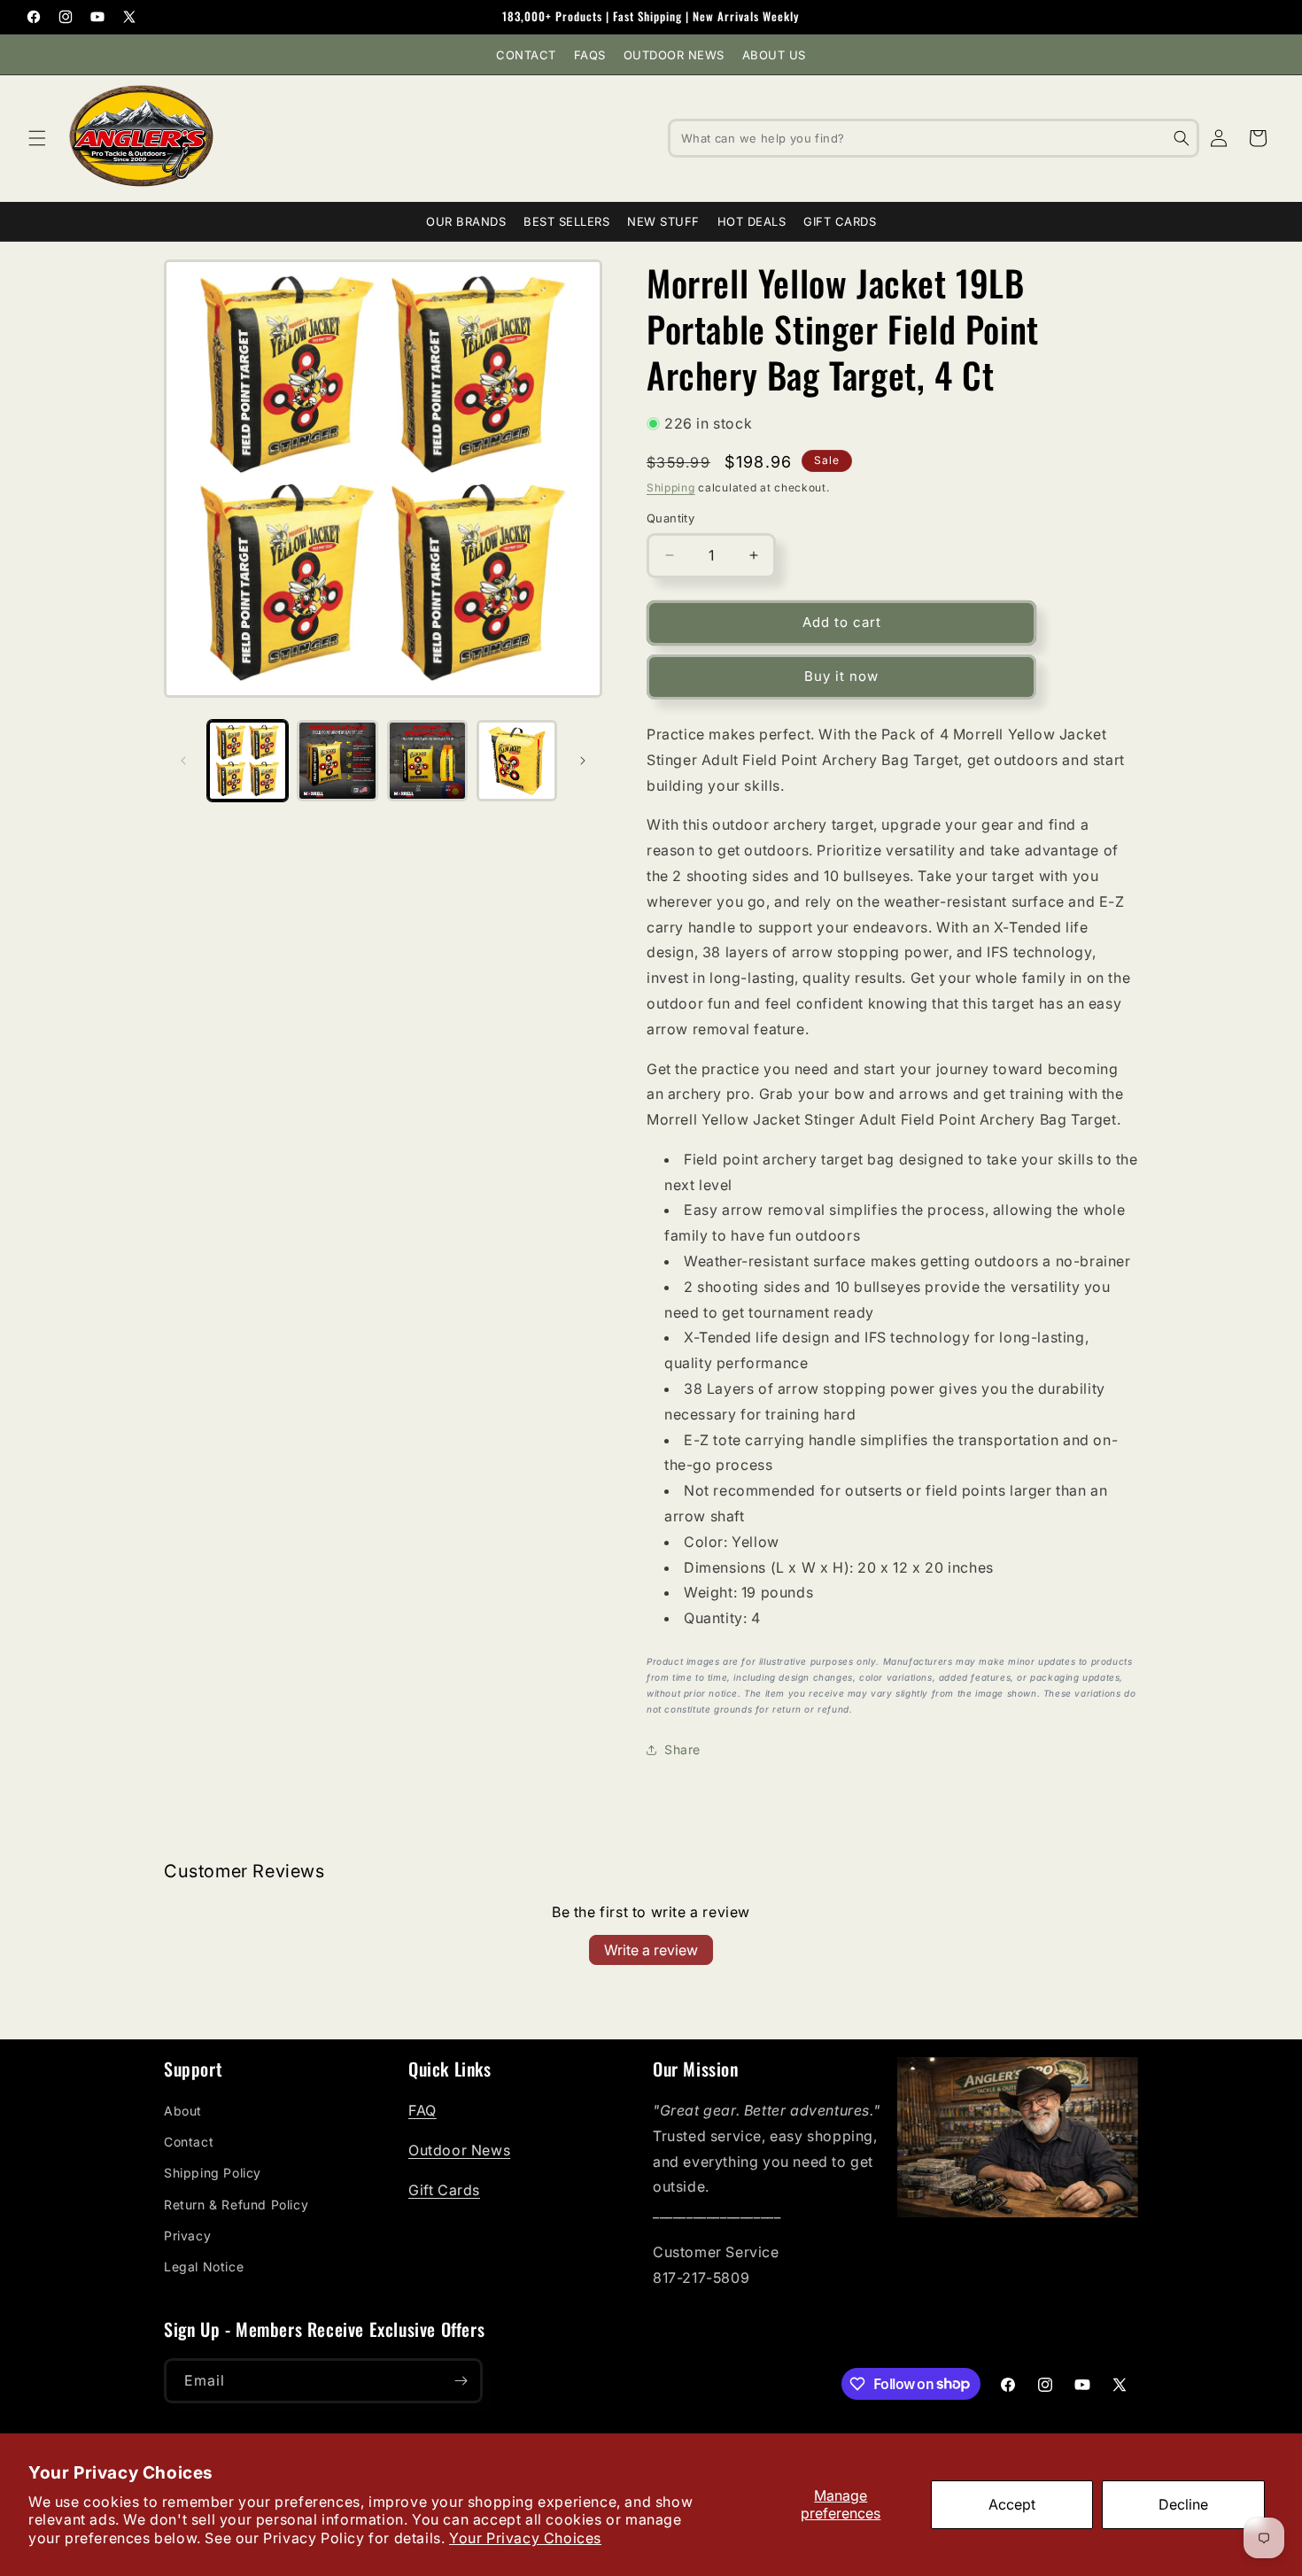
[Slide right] (583, 761)
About (183, 2111)
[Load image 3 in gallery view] (427, 760)
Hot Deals (752, 221)
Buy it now (841, 676)
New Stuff (663, 221)
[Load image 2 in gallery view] (337, 760)
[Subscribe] (461, 2381)
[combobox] (934, 138)
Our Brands (466, 221)
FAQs (590, 55)
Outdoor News (674, 55)
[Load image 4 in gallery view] (517, 760)
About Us (774, 55)
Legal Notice (204, 2267)
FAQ (422, 2110)
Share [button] (682, 1749)
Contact (526, 55)
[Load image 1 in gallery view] (248, 760)
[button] (37, 138)
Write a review (651, 1950)
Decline (1183, 2504)
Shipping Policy (213, 2173)
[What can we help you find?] (1182, 138)
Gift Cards (840, 221)
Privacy (187, 2236)
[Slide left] (183, 761)
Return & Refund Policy (236, 2205)
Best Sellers (566, 221)
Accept (1012, 2504)
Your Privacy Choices (525, 2538)
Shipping (671, 487)
